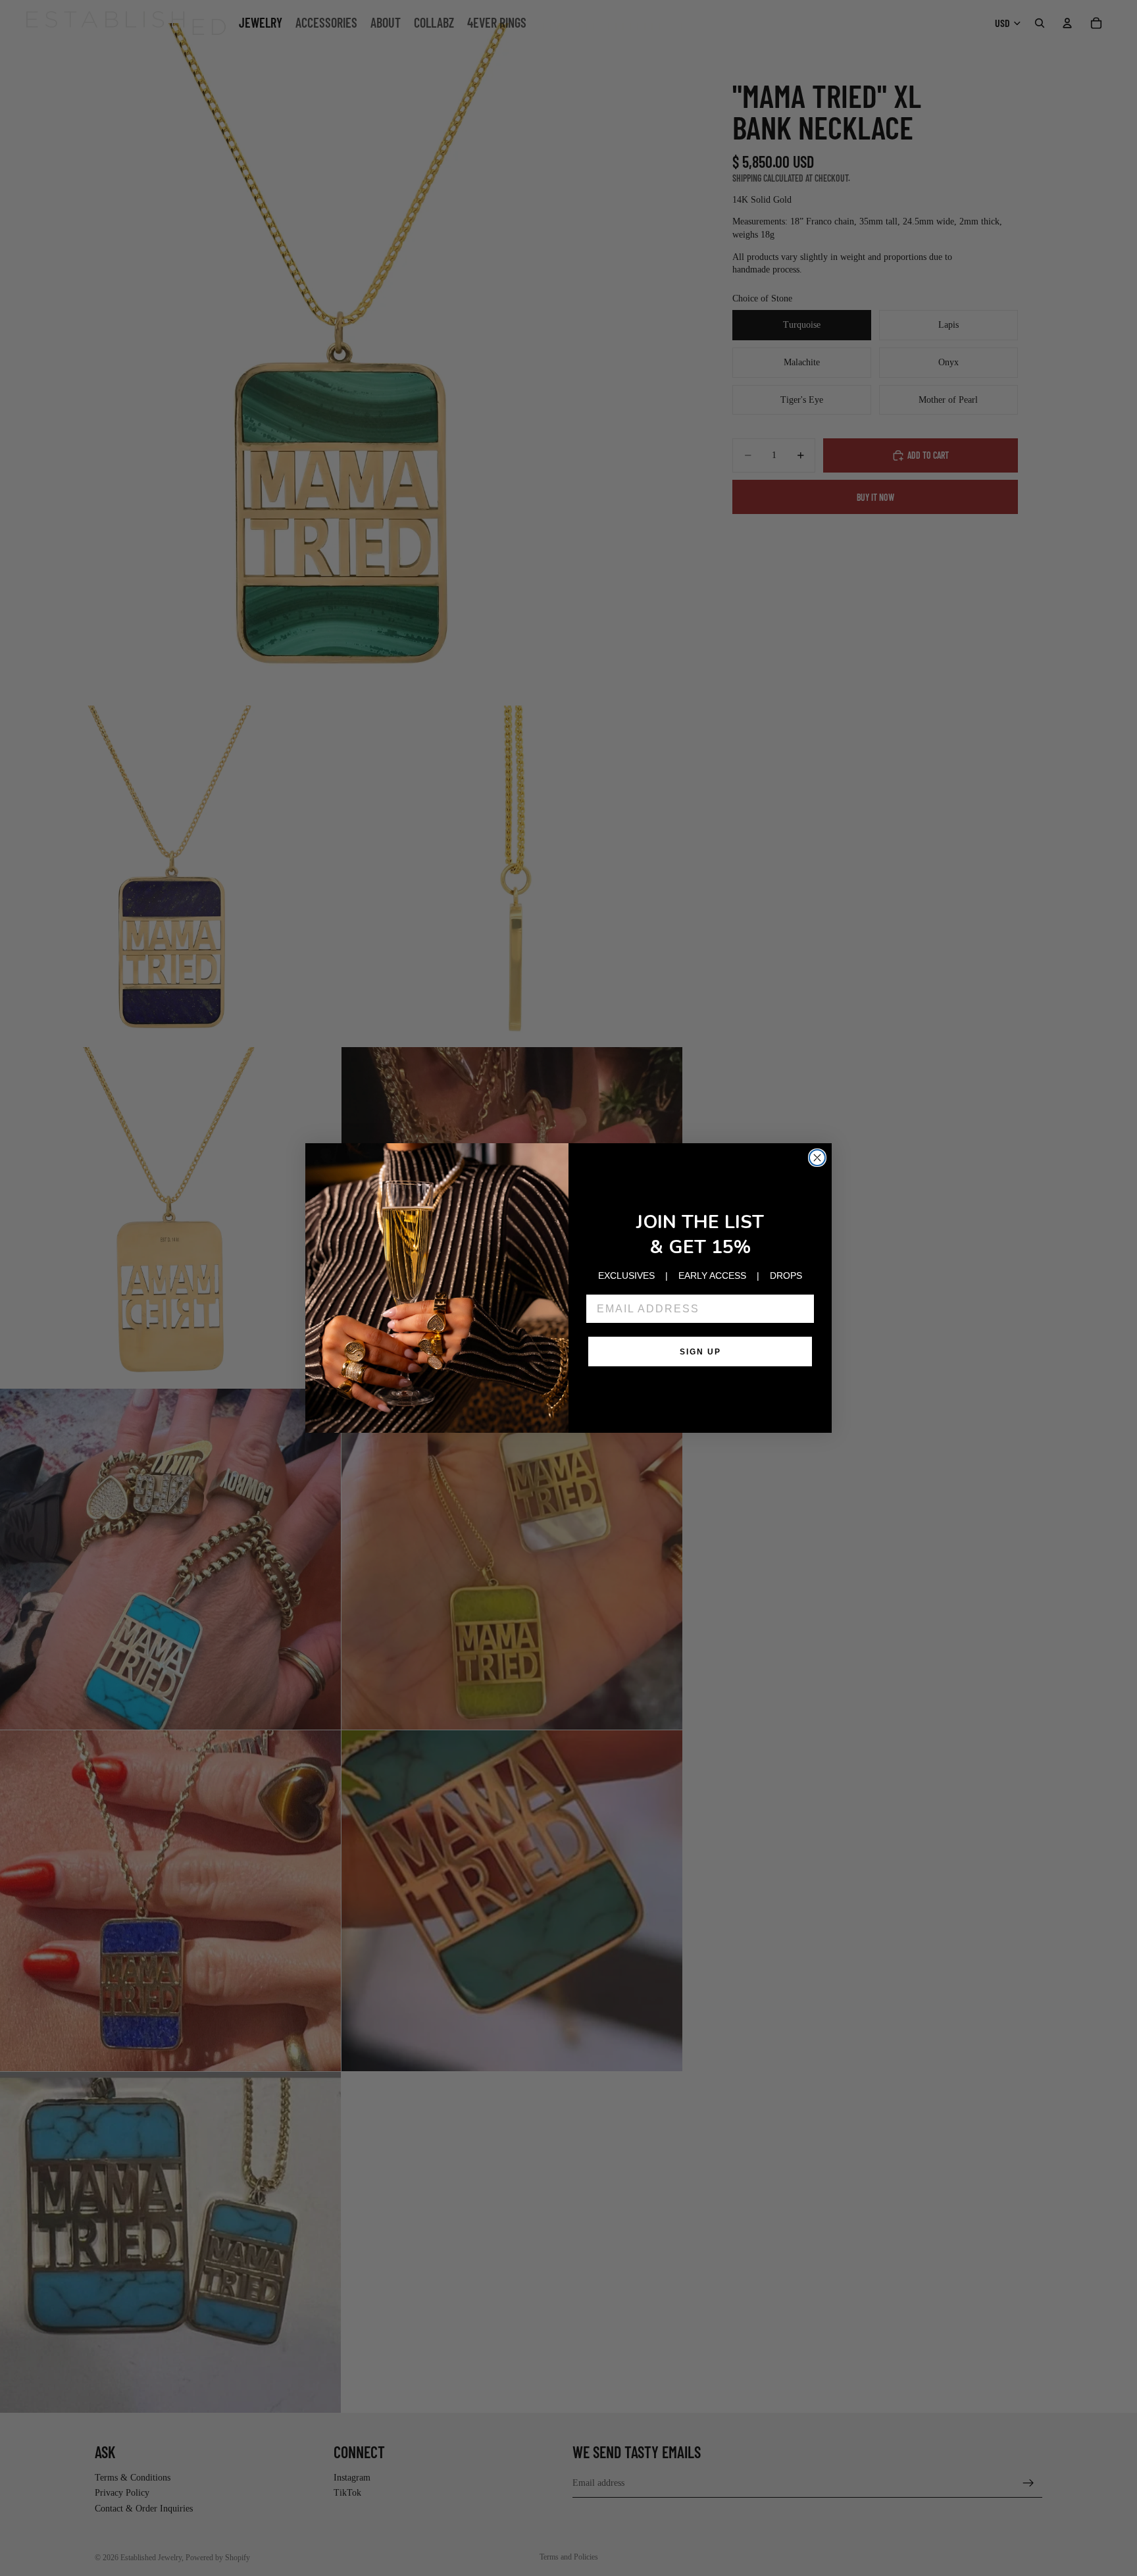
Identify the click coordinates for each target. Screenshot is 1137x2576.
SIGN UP (700, 1352)
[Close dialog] (817, 1158)
